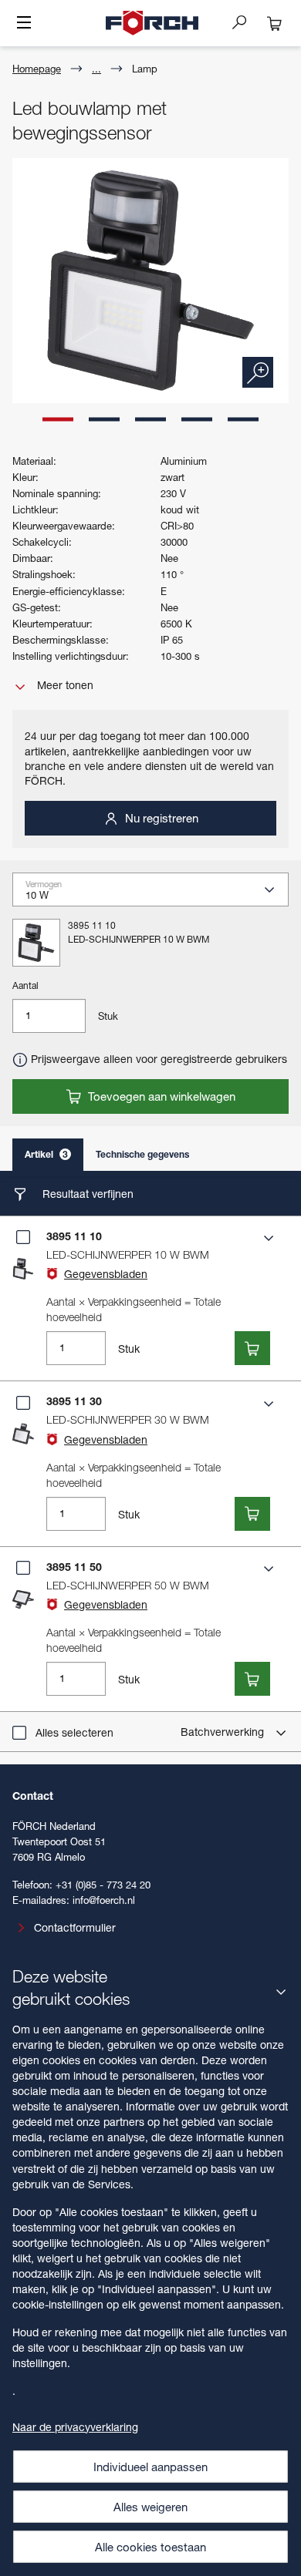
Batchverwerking (224, 1732)
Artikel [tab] (46, 1154)
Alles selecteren (74, 1732)
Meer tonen (64, 685)
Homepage (37, 69)
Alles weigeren (150, 2507)
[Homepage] (152, 23)
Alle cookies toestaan (150, 2547)
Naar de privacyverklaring (75, 2427)
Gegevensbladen (106, 1274)
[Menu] (24, 24)
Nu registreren (160, 818)
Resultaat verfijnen (86, 1194)
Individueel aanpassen (150, 2467)
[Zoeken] (245, 22)
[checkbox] (23, 1237)
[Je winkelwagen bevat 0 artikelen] (275, 23)
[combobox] (157, 894)
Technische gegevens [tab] (142, 1154)
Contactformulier (75, 1927)
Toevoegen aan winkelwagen (160, 1096)
